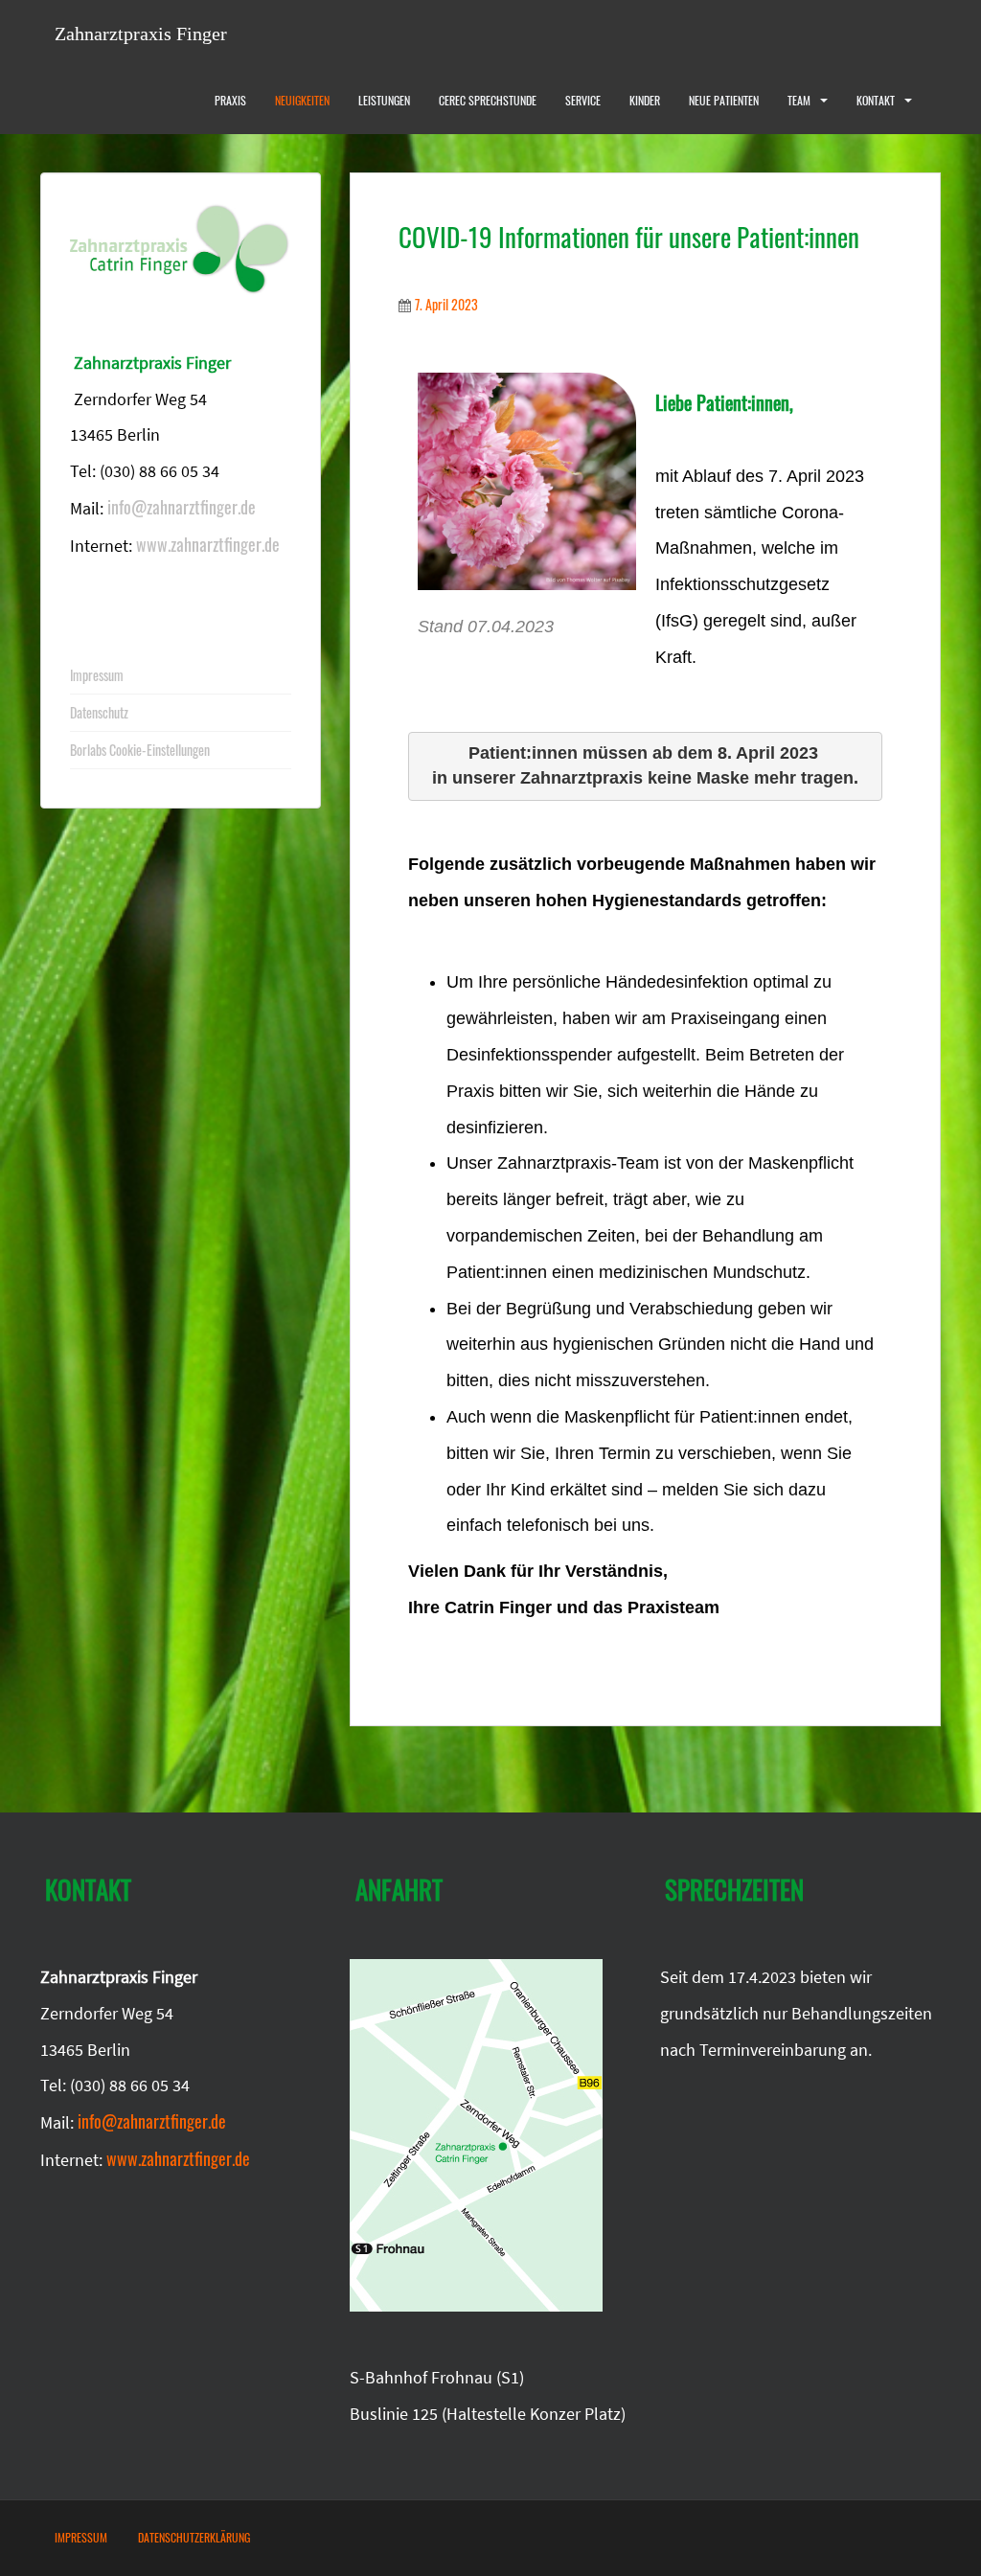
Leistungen (384, 100)
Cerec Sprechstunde (488, 100)
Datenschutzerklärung (194, 2537)
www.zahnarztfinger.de (208, 543)
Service (583, 100)
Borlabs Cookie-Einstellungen (140, 750)
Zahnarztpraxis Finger (141, 34)
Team (799, 100)
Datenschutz (99, 712)
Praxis (230, 100)
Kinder (645, 100)
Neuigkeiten (302, 100)
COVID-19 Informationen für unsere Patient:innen (629, 237)
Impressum (97, 675)
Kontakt (876, 100)
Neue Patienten (724, 100)
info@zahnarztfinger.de (182, 507)
